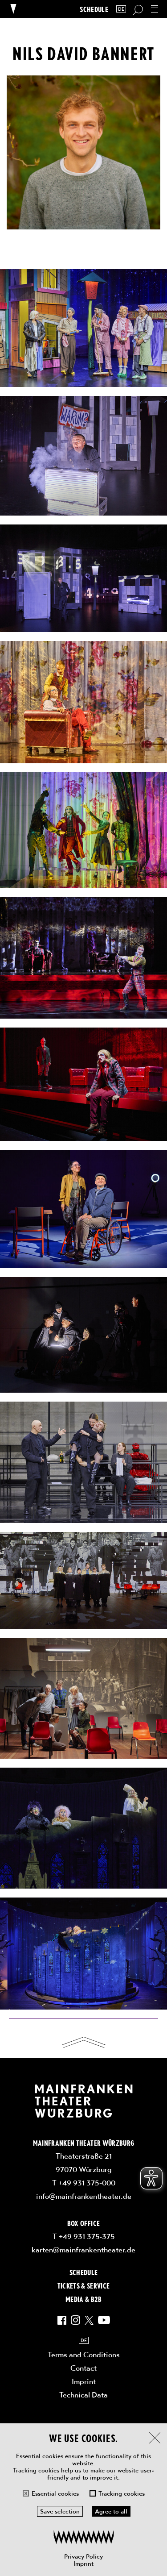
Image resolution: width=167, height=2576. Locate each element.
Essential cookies (55, 2493)
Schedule (94, 9)
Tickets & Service (84, 2285)
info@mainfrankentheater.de (84, 2196)
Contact (83, 2368)
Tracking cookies (122, 2493)
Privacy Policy (83, 2556)
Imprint (83, 2564)
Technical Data (83, 2395)
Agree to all (111, 2511)
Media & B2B (83, 2299)
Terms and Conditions (84, 2355)
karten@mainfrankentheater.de (83, 2250)
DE (121, 9)
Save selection (60, 2511)
